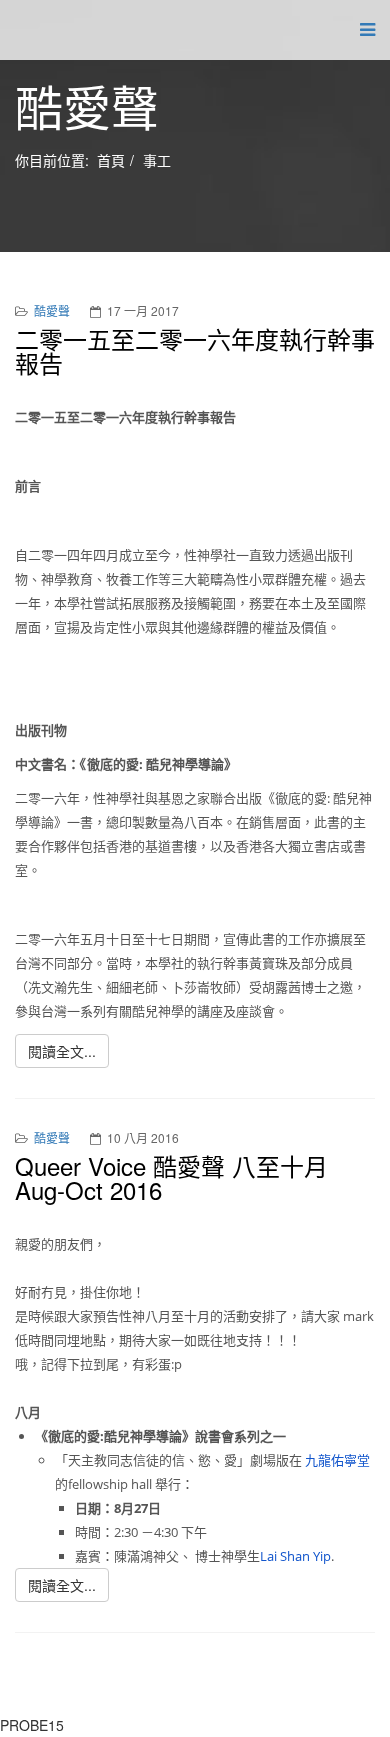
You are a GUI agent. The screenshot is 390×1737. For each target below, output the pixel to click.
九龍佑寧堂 (337, 1460)
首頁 (111, 160)
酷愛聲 (52, 310)
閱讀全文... (62, 1051)
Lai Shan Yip (295, 1556)
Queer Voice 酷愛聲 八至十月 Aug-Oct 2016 (171, 1177)
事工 (157, 160)
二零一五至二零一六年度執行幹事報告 (195, 350)
